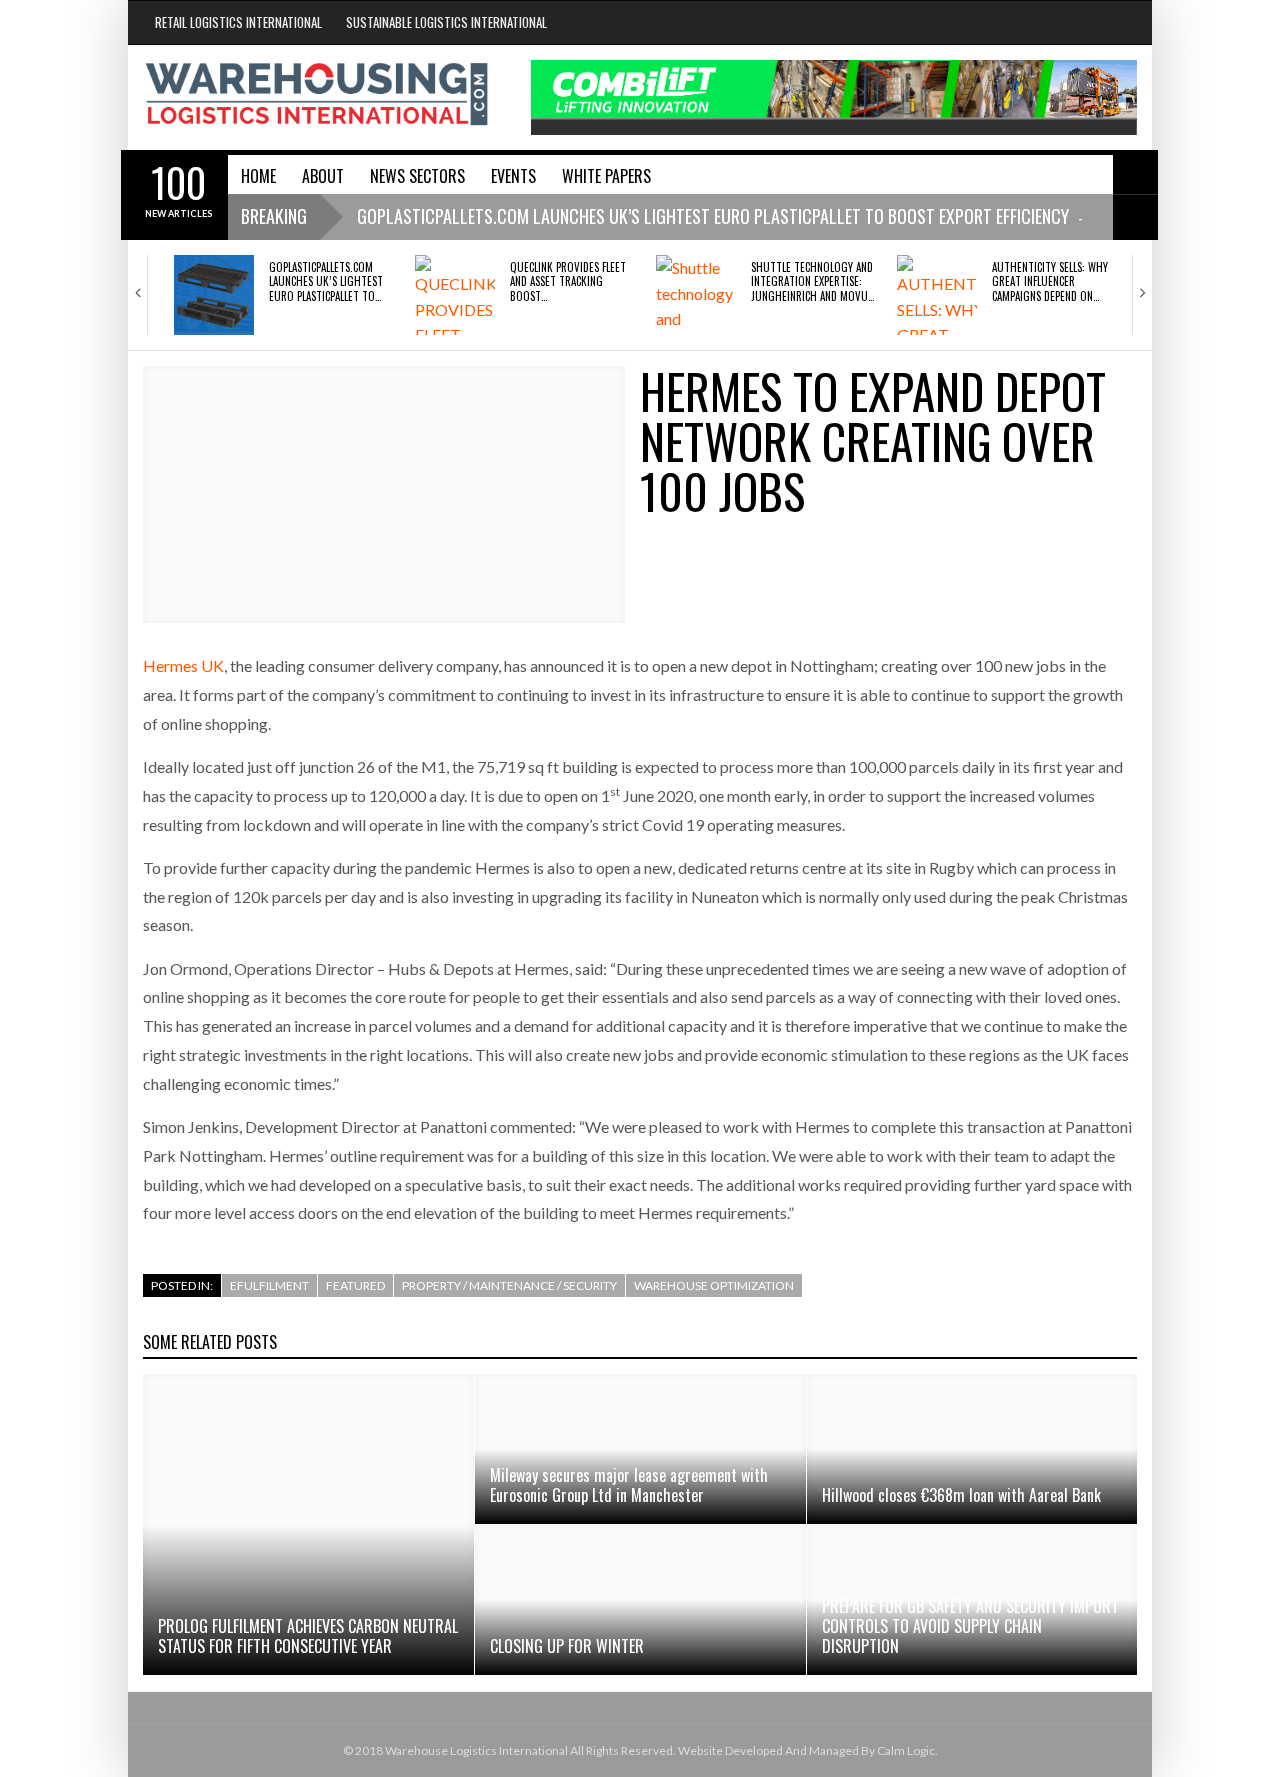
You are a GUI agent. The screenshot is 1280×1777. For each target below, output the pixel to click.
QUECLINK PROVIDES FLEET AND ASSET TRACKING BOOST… (568, 281)
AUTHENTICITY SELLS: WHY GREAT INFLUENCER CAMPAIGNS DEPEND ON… (1050, 281)
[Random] (1135, 217)
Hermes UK (183, 665)
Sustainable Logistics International (446, 22)
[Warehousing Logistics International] (317, 94)
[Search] (1135, 172)
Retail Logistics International (238, 22)
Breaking (274, 216)
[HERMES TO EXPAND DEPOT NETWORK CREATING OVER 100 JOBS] (384, 494)
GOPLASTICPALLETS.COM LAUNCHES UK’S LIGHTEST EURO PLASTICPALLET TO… (326, 281)
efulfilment (269, 1285)
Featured (355, 1285)
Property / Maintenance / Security (509, 1285)
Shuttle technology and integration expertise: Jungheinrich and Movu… (812, 281)
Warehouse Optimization (714, 1285)
